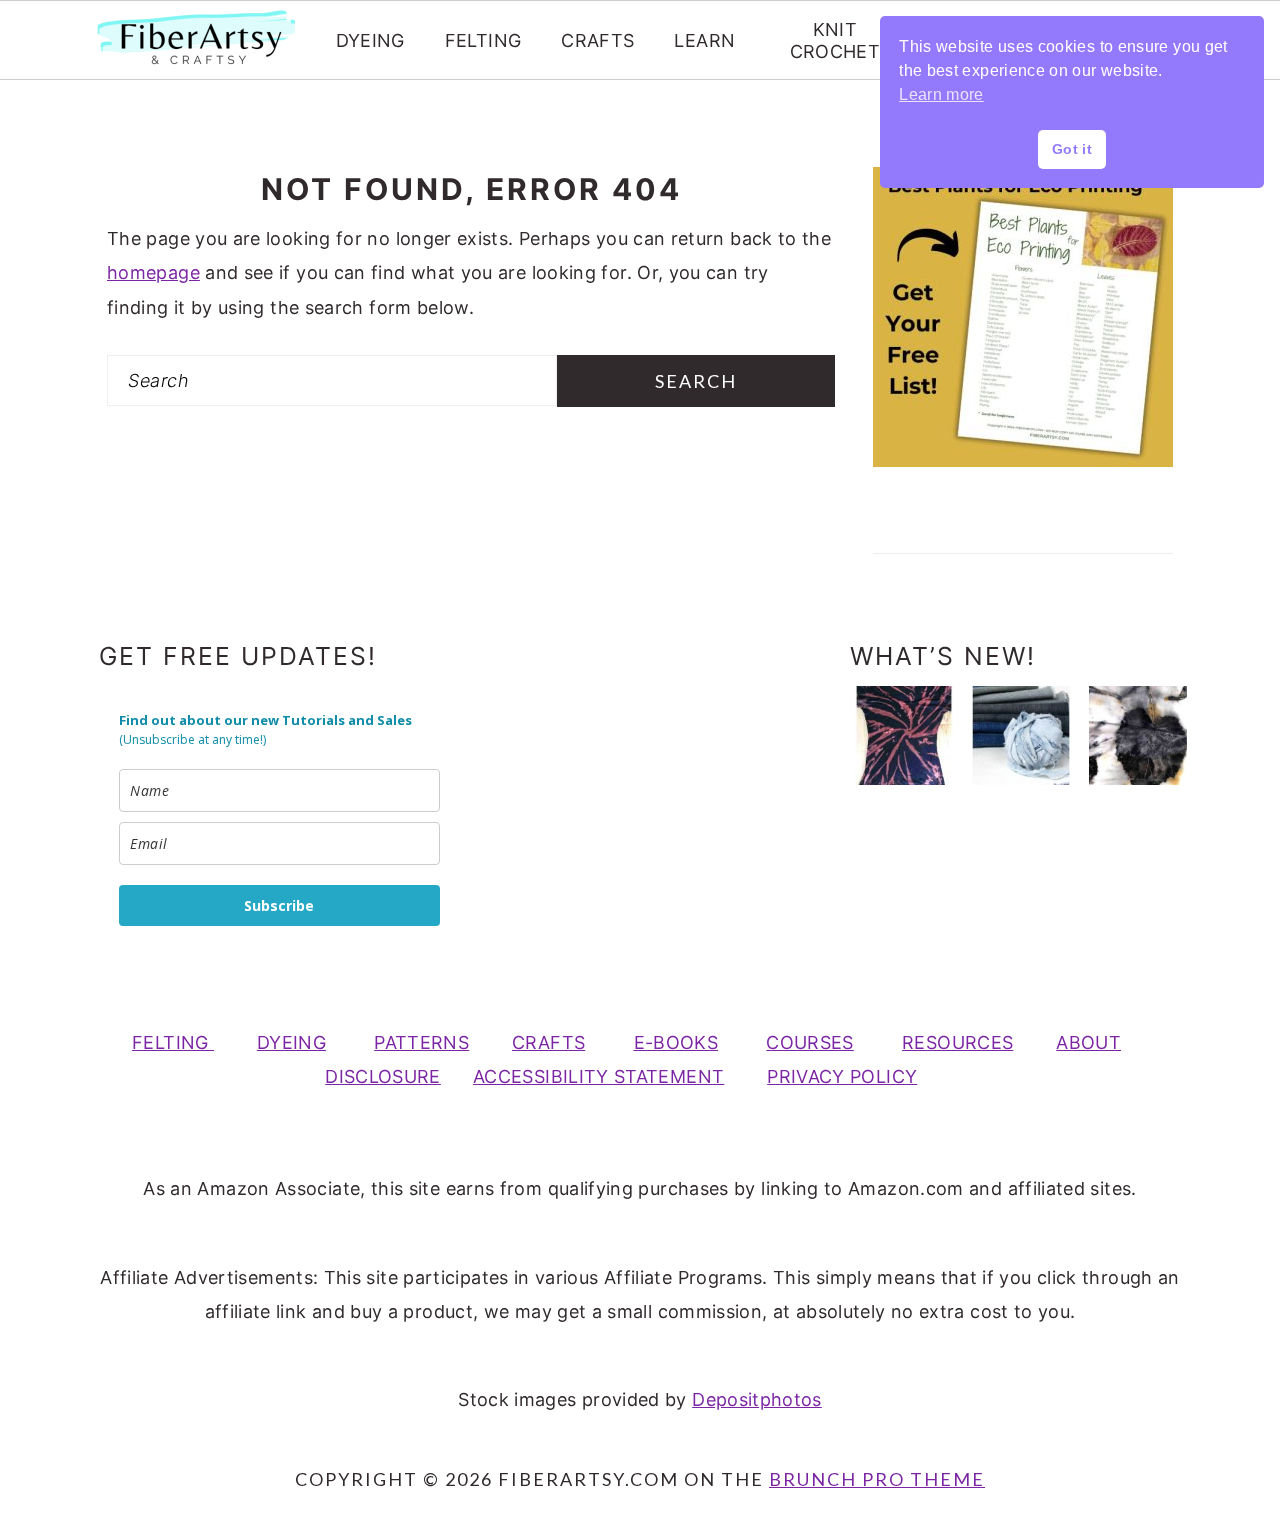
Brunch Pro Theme (877, 1479)
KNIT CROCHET (835, 40)
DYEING (370, 40)
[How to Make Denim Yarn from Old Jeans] (1021, 735)
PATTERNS (421, 1042)
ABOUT (1088, 1042)
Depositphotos (757, 1399)
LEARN (704, 40)
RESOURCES (957, 1042)
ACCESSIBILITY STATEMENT (598, 1076)
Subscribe (279, 905)
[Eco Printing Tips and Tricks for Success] (1138, 735)
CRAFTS (597, 40)
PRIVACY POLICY (842, 1076)
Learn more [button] (941, 94)
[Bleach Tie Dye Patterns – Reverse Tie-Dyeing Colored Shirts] (904, 735)
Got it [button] (1072, 149)
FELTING (483, 40)
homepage (153, 272)
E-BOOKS (676, 1042)
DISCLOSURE (383, 1076)
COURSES (810, 1042)
